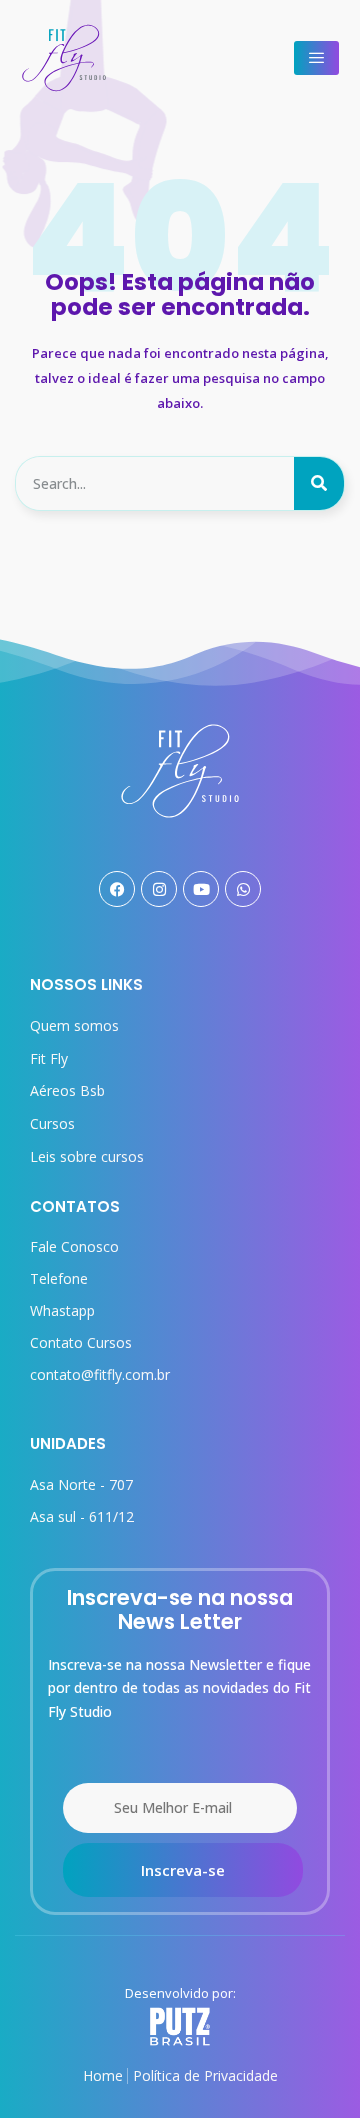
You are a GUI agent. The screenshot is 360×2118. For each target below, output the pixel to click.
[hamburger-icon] (316, 58)
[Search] (319, 484)
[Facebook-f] (117, 889)
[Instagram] (159, 889)
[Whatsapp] (243, 889)
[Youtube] (201, 889)
